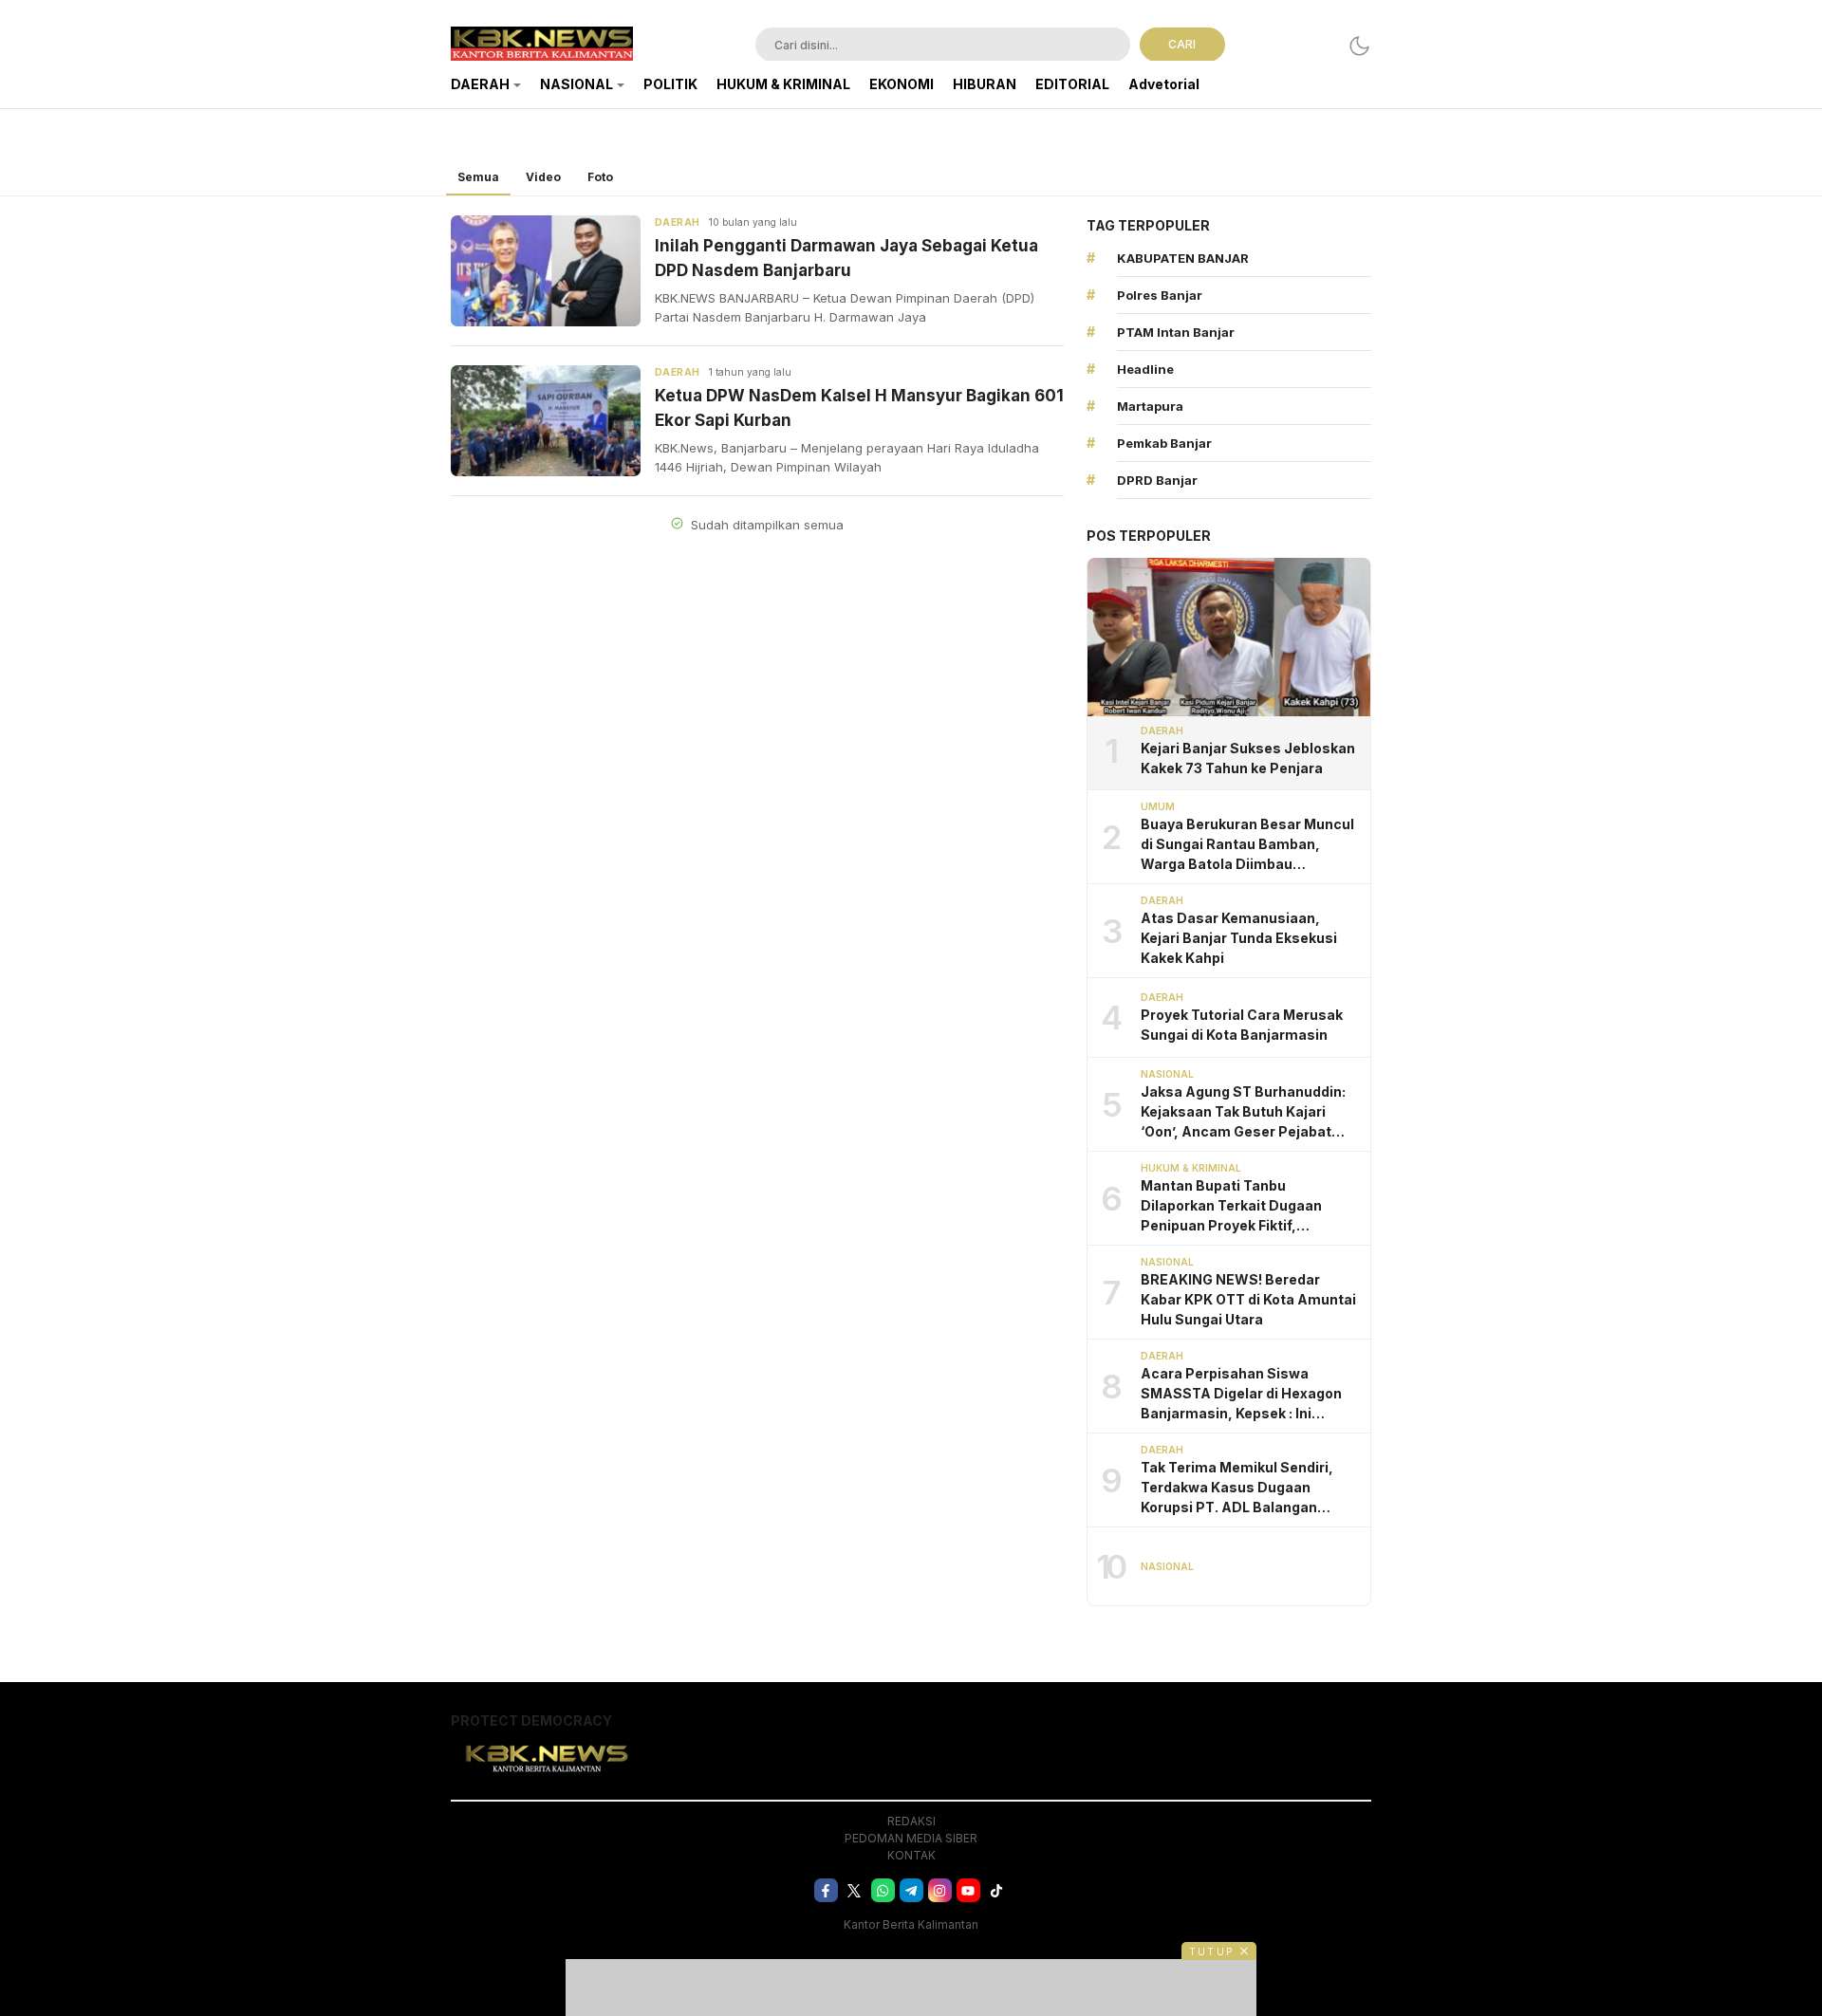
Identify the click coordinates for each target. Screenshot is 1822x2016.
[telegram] (911, 1890)
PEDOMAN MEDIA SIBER (911, 1838)
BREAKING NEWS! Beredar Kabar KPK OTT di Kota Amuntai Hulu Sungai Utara (1248, 1299)
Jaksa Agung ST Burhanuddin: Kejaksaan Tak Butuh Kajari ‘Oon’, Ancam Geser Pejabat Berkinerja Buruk (1243, 1112)
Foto (600, 177)
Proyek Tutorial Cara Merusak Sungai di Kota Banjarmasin (1242, 1025)
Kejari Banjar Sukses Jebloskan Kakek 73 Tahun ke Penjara (1248, 758)
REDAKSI (911, 1821)
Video (543, 177)
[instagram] (940, 1890)
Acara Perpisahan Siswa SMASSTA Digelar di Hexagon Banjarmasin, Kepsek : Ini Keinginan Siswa (1241, 1394)
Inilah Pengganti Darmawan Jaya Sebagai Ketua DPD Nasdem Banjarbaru (846, 258)
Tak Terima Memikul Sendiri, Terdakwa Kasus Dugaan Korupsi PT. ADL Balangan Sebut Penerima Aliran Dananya (1249, 1488)
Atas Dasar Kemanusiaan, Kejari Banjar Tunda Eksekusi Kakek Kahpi (1239, 938)
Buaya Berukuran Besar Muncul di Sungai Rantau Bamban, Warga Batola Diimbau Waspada (1247, 845)
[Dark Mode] (1359, 46)
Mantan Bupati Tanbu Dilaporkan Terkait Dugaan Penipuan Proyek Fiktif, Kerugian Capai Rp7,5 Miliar (1233, 1206)
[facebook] (826, 1890)
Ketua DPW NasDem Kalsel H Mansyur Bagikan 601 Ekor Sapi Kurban (859, 408)
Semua (478, 177)
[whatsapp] (883, 1890)
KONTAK (911, 1855)
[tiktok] (997, 1890)
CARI (1182, 44)
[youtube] (968, 1890)
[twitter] (855, 1890)
